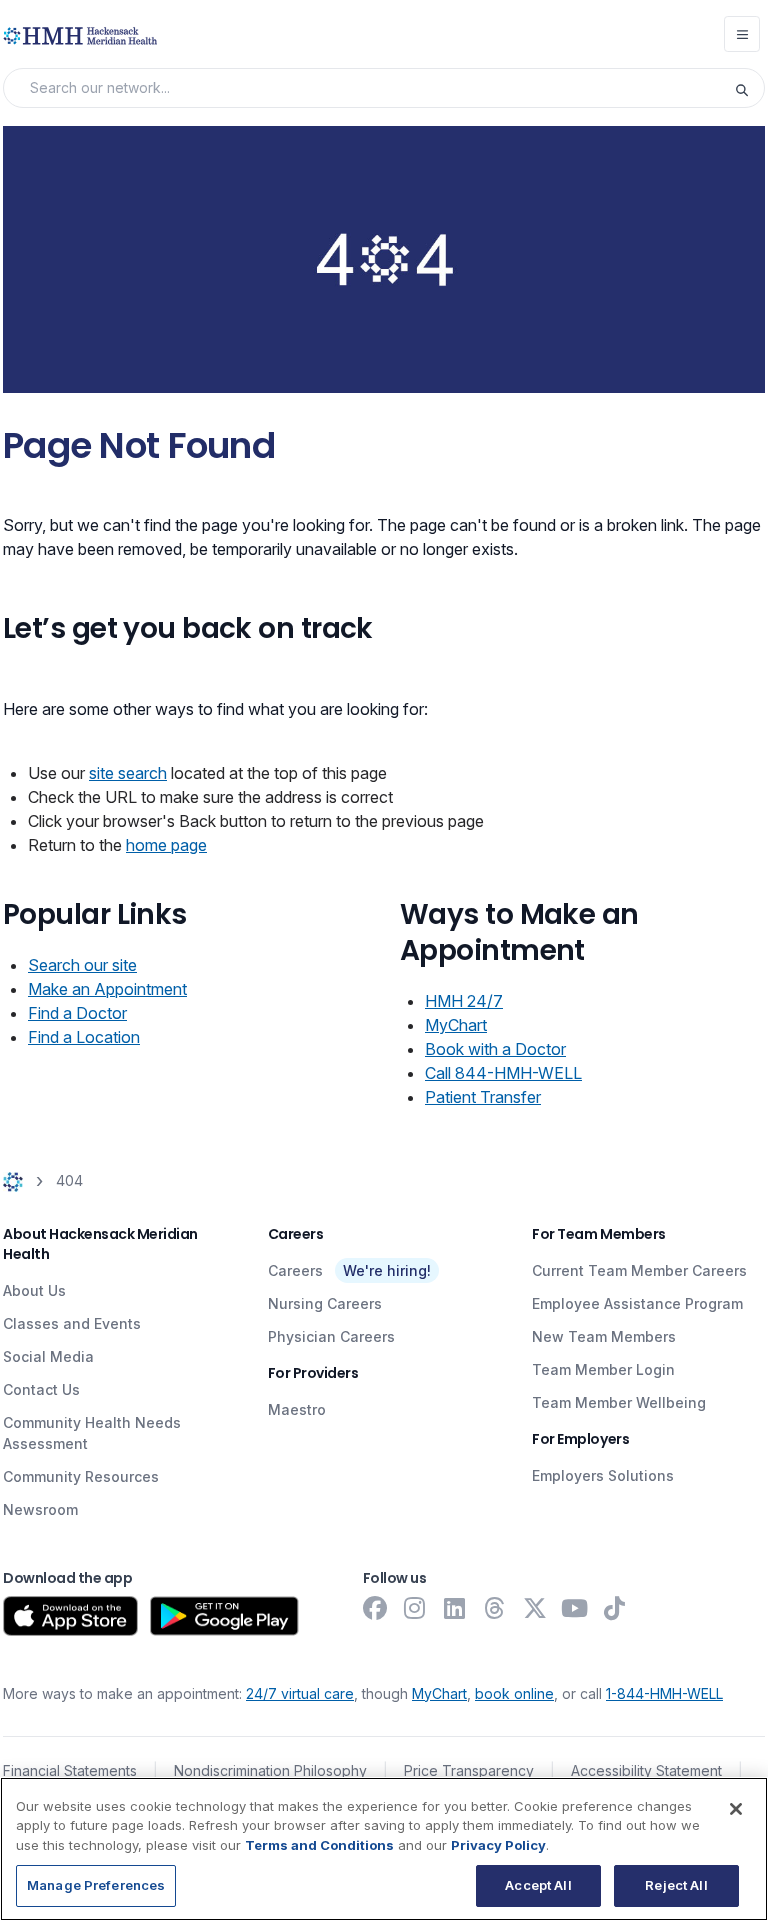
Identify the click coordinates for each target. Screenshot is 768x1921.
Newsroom (40, 1509)
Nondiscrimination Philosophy (270, 1770)
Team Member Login (603, 1369)
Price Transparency (469, 1770)
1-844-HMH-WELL (664, 1693)
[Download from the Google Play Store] (224, 1616)
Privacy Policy (498, 1845)
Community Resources (81, 1476)
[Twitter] (535, 1608)
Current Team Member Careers (639, 1270)
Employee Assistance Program (637, 1303)
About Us (34, 1290)
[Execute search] (749, 88)
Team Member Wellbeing (619, 1402)
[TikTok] (615, 1608)
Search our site (82, 965)
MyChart (456, 1025)
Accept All (538, 1885)
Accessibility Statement (646, 1770)
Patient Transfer (483, 1097)
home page (166, 845)
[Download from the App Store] (70, 1616)
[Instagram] (415, 1608)
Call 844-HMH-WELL (503, 1073)
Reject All (676, 1885)
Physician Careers (331, 1336)
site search (128, 773)
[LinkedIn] (455, 1608)
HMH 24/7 (464, 1001)
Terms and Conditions (319, 1845)
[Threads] (495, 1608)
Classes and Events (72, 1323)
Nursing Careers (325, 1303)
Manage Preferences (96, 1885)
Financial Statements (70, 1770)
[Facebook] (375, 1608)
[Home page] (13, 1180)
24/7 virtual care (300, 1693)
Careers (295, 1270)
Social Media (48, 1356)
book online (514, 1693)
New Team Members (604, 1336)
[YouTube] (575, 1608)
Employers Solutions (603, 1475)
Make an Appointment (107, 989)
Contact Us (41, 1389)
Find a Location (84, 1037)
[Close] (736, 1809)
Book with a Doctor (495, 1049)
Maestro (297, 1409)
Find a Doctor (77, 1013)
